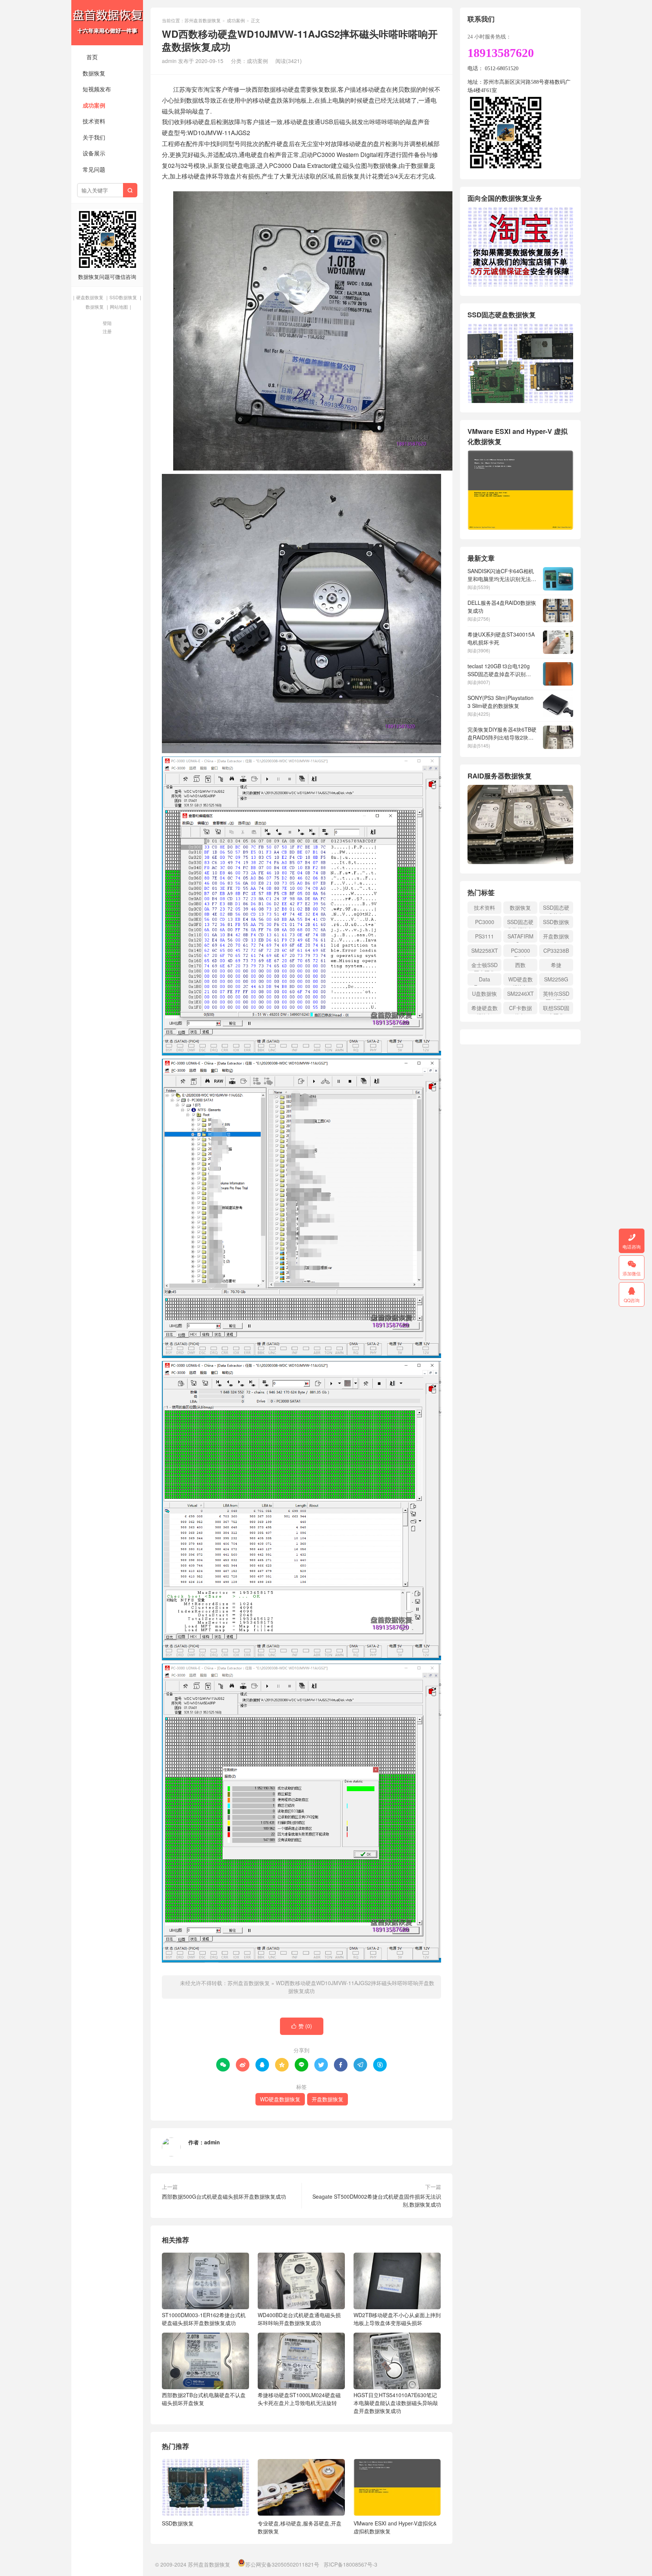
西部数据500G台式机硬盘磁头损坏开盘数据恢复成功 (224, 2196)
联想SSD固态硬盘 (556, 1009)
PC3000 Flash (521, 952)
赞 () (302, 2026)
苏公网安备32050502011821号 (282, 2564)
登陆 (107, 323)
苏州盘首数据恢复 (107, 23)
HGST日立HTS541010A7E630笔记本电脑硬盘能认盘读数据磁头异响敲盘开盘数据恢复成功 (396, 2403)
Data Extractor (485, 980)
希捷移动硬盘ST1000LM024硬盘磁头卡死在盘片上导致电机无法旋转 (299, 2399)
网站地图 (119, 307)
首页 (92, 57)
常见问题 (94, 169)
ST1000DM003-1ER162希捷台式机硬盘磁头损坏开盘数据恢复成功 (204, 2319)
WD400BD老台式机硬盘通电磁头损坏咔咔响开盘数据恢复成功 (299, 2319)
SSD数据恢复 (123, 297)
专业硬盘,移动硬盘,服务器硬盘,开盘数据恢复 (300, 2527)
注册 (107, 331)
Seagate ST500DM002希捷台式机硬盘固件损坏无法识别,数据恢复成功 (377, 2200)
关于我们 (94, 137)
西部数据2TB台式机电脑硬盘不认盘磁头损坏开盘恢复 (204, 2399)
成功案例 (94, 105)
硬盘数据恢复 (90, 297)
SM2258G (556, 979)
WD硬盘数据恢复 (280, 2099)
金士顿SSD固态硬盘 (484, 966)
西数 (520, 965)
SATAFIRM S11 (521, 937)
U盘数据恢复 (484, 995)
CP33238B (556, 950)
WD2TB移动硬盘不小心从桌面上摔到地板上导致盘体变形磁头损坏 (397, 2319)
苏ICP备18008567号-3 (351, 2564)
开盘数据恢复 (328, 2099)
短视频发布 (97, 89)
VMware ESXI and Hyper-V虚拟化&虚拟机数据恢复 (395, 2527)
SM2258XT (485, 950)
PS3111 (484, 936)
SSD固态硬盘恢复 (556, 909)
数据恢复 (94, 73)
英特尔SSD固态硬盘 (556, 995)
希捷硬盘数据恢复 (484, 1009)
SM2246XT (521, 993)
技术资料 (94, 121)
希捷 (556, 965)
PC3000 (485, 922)
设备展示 (94, 153)
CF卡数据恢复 (521, 1009)
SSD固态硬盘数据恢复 (520, 923)
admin (212, 2142)
